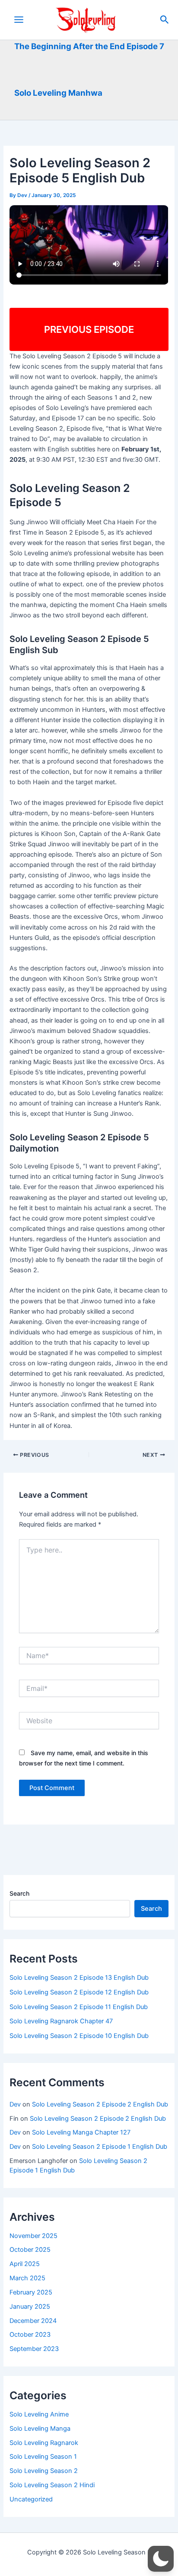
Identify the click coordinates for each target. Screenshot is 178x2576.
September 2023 (34, 2349)
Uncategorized (31, 2499)
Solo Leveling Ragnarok (44, 2443)
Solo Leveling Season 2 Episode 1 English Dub (100, 2147)
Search (19, 1893)
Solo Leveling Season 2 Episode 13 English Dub (79, 1978)
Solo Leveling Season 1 (43, 2457)
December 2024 (33, 2321)
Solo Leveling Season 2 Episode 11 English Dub (79, 2007)
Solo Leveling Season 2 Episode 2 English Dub (100, 2104)
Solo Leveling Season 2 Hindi (52, 2485)
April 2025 (25, 2264)
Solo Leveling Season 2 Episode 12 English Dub (79, 1992)
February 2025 (31, 2292)
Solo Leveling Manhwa (58, 93)
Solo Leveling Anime (39, 2414)
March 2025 (27, 2278)
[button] (165, 20)
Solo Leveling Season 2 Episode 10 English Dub (79, 2036)
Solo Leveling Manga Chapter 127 (81, 2132)
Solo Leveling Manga (40, 2429)
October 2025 (30, 2250)
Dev (15, 2104)
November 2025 (33, 2236)
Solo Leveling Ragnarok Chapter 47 (61, 2021)
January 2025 (30, 2307)
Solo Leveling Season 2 (44, 2471)
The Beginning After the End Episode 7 (89, 46)
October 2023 (30, 2335)
